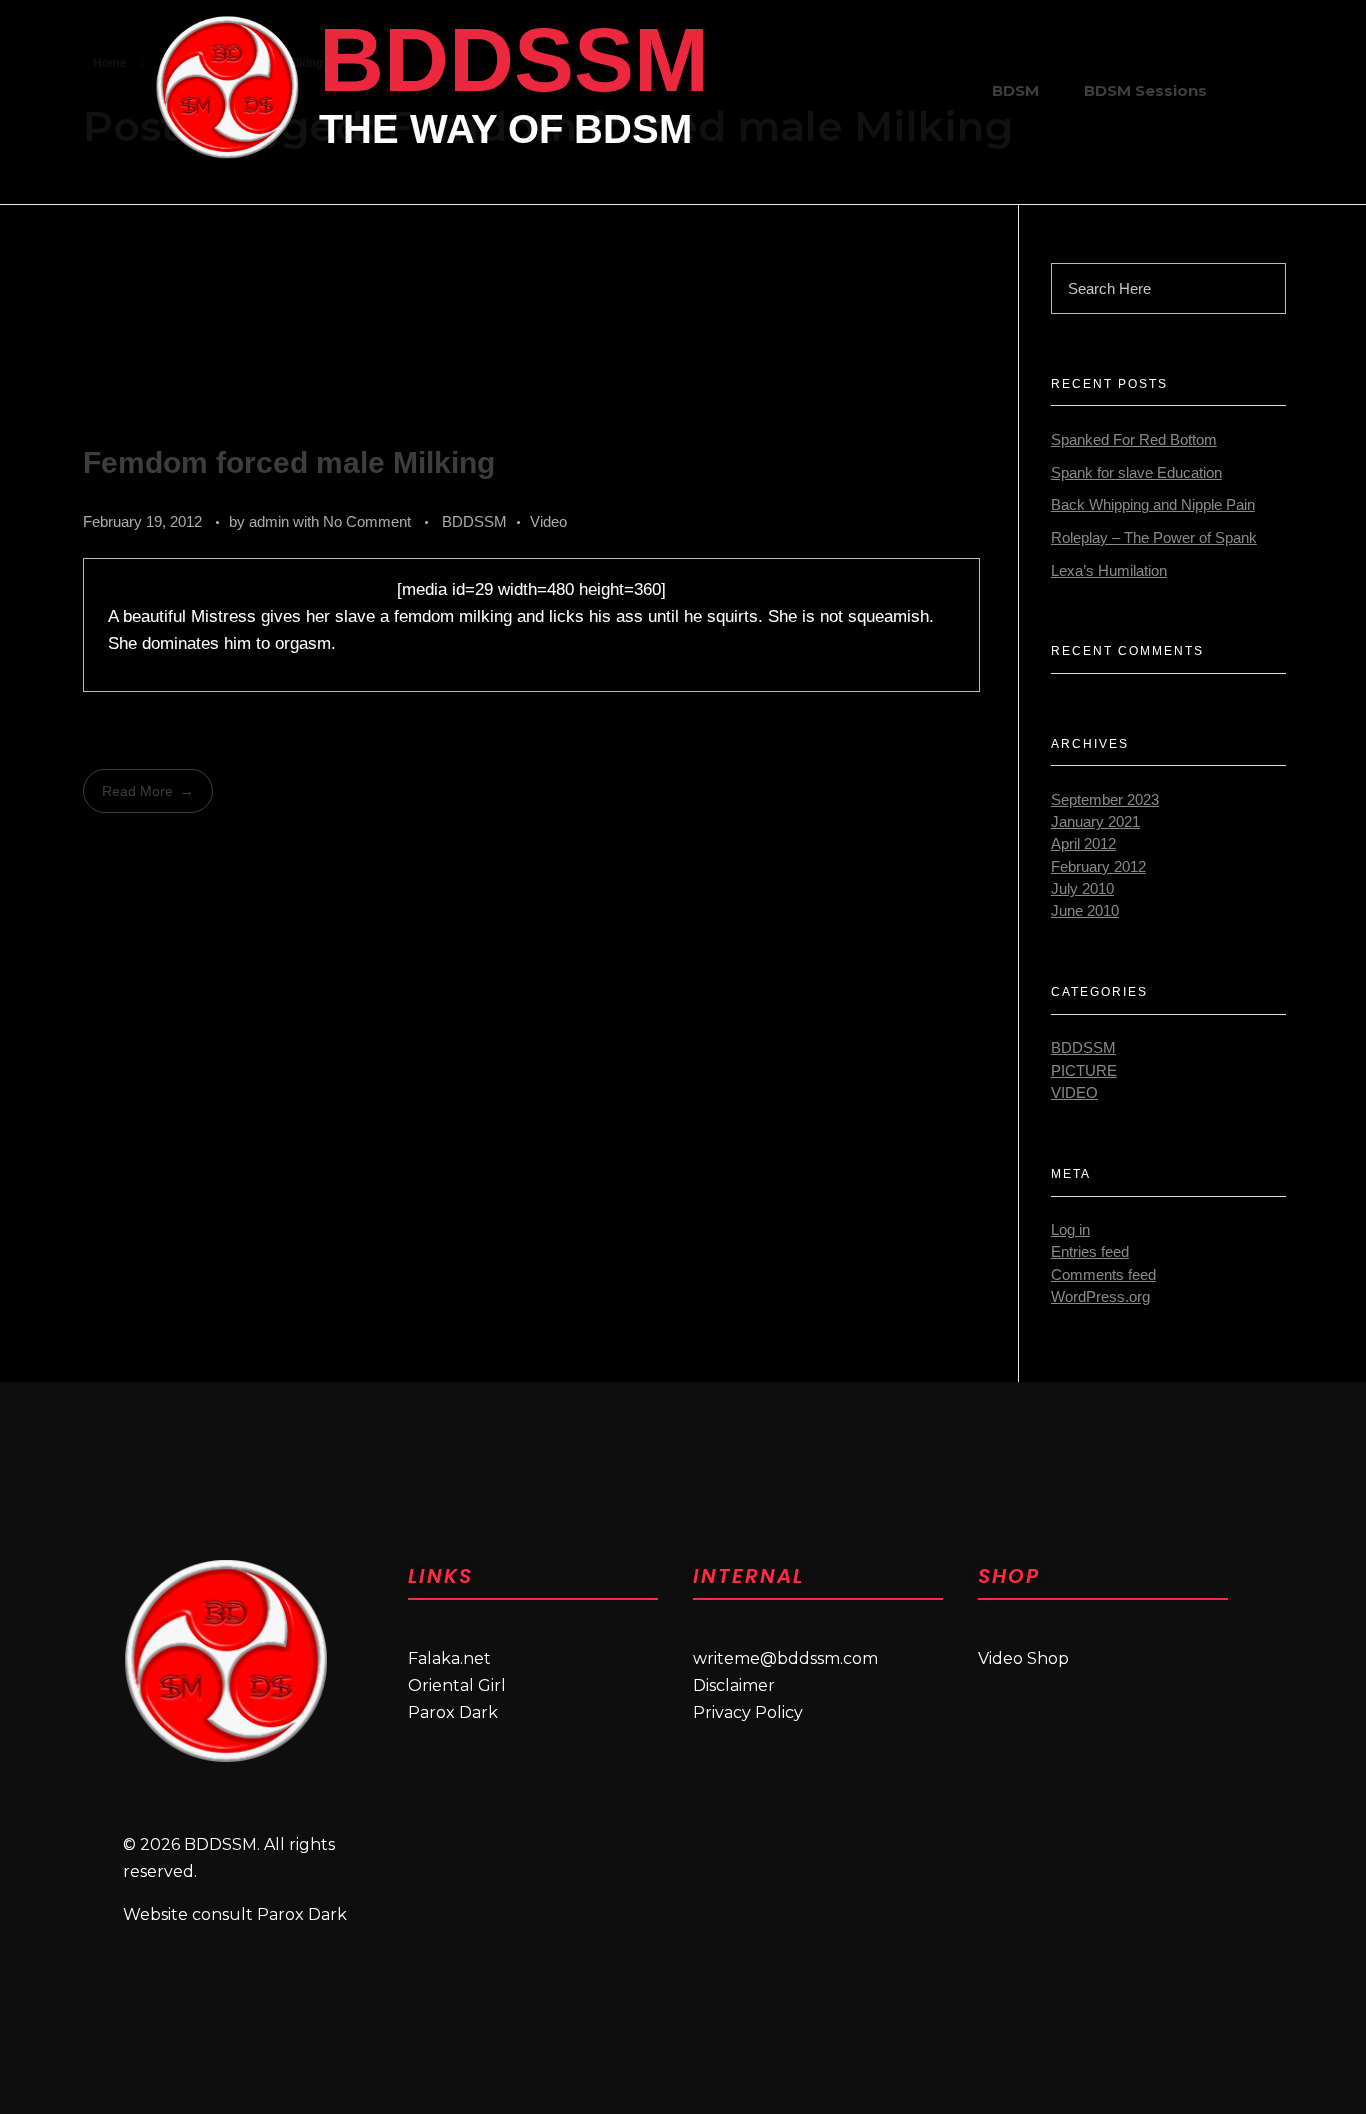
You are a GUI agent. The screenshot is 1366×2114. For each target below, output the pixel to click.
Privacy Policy (748, 1712)
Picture (1084, 1071)
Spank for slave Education (1136, 473)
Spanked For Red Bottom (1134, 440)
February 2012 (1098, 867)
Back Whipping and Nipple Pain (1153, 505)
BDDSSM (514, 60)
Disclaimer (734, 1685)
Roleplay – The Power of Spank (1154, 538)
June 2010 (1085, 911)
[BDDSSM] (227, 87)
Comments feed (1103, 1275)
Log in (1070, 1230)
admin (271, 521)
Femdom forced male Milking (289, 462)
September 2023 (1105, 800)
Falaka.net (449, 1658)
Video (548, 521)
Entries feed (1090, 1252)
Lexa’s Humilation (1109, 571)
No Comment (367, 521)
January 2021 (1095, 822)
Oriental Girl (457, 1685)
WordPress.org (1100, 1297)
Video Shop (1023, 1658)
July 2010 (1082, 889)
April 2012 (1083, 844)
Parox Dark (453, 1712)
